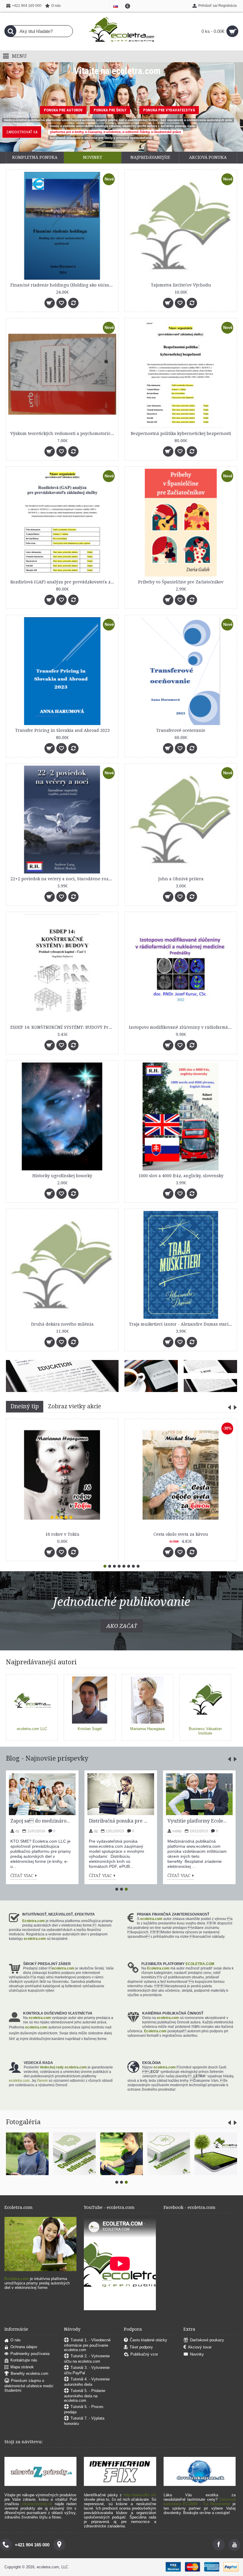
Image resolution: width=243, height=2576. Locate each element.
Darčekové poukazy (207, 2340)
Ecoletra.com (33, 1921)
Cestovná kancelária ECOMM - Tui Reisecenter (200, 2502)
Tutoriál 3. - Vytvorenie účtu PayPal (87, 2370)
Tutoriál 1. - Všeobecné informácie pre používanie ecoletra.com (87, 2345)
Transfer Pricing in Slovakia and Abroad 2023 (62, 730)
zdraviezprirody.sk (37, 2504)
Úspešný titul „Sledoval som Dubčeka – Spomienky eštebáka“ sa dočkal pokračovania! (119, 1821)
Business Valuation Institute (205, 1731)
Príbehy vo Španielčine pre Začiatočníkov (181, 582)
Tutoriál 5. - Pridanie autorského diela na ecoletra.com (85, 2396)
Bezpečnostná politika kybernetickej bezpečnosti (181, 433)
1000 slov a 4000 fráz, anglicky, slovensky (181, 1176)
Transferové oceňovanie (181, 730)
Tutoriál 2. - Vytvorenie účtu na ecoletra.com (87, 2359)
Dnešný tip (25, 1406)
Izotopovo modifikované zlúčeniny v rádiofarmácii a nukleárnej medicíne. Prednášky (182, 1027)
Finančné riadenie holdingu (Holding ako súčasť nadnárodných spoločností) (63, 285)
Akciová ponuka (208, 157)
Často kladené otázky (148, 2340)
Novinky (93, 157)
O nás (16, 2340)
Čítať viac (22, 1876)
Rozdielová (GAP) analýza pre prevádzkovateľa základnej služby (63, 582)
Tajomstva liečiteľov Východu (181, 285)
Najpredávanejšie (150, 157)
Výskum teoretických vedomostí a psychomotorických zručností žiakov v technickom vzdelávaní (63, 433)
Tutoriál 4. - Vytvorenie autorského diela (87, 2382)
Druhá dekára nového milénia (62, 1324)
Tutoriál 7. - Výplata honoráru (84, 2421)
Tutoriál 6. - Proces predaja (84, 2409)
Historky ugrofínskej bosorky (62, 1176)
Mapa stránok (22, 2367)
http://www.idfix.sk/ (140, 2495)
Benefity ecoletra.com (29, 2374)
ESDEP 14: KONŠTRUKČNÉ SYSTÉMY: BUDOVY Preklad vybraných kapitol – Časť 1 (63, 1027)
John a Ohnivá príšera (181, 879)
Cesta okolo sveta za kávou (181, 1534)
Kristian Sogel (90, 1729)
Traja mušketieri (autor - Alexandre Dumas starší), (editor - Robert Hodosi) (182, 1324)
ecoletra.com (151, 1919)
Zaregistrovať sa (22, 132)
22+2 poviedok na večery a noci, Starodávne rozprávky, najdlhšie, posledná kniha (63, 879)
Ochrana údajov (24, 2347)
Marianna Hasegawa (147, 1729)
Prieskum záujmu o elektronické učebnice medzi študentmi (29, 2386)
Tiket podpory (141, 2347)
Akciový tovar (200, 2347)
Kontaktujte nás (24, 2360)
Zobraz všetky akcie (75, 1406)
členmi (42, 2081)
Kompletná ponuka (35, 157)
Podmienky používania (30, 2354)
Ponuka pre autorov (63, 110)
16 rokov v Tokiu (62, 1534)
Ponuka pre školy (110, 110)
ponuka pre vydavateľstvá (169, 110)
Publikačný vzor (144, 2355)
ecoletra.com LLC (32, 1729)
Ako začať (122, 1626)
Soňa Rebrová (183, 1821)
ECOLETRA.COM (200, 1964)
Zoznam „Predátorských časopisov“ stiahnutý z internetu (41, 1821)
